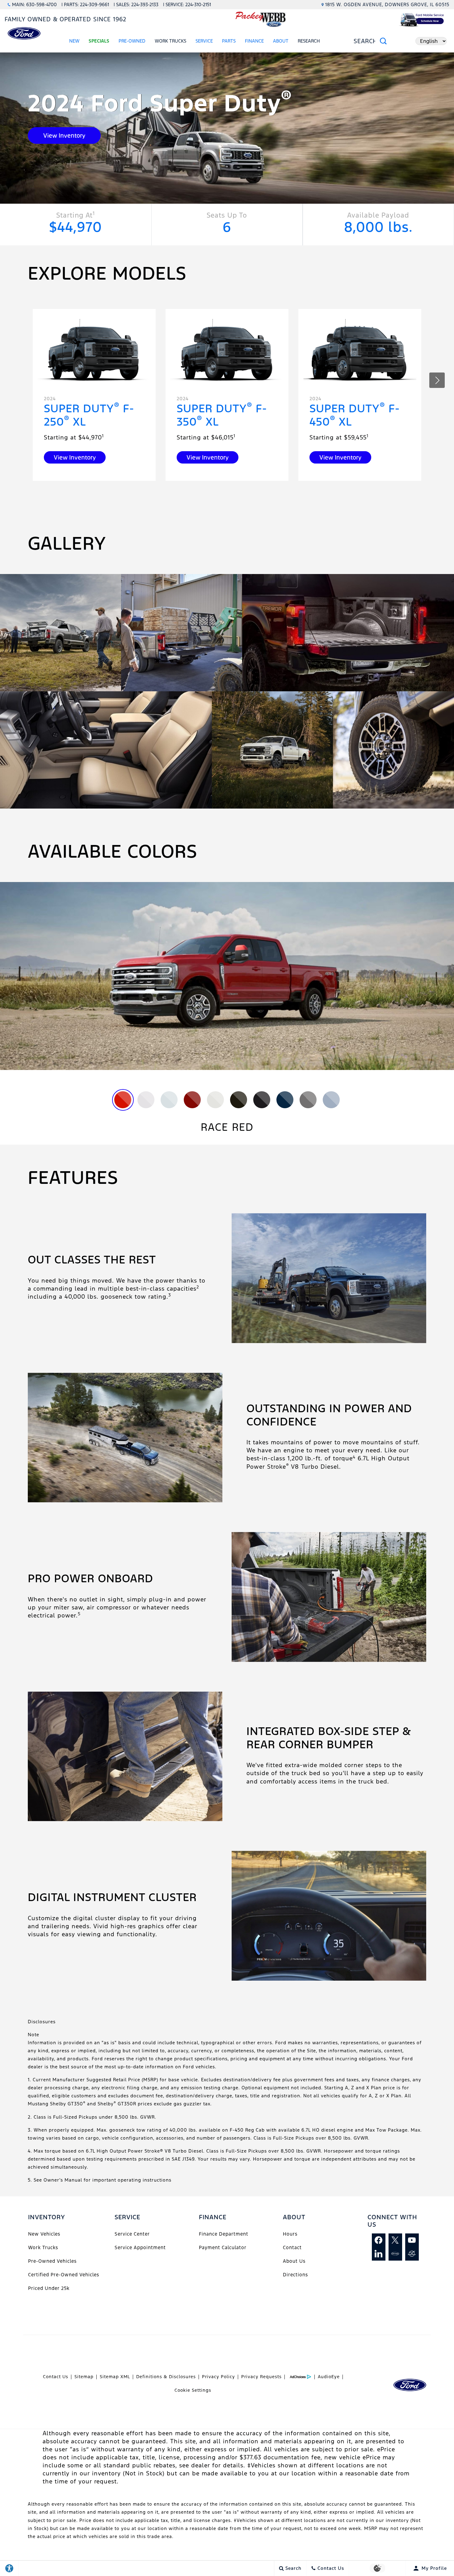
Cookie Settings (193, 2390)
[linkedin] (379, 2254)
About (281, 41)
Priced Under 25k (49, 2288)
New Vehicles (44, 2234)
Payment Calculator (223, 2247)
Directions (295, 2275)
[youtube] (412, 2240)
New (74, 41)
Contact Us (56, 2377)
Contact (292, 2247)
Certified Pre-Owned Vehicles (64, 2275)
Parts (229, 41)
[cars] (395, 2254)
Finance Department (224, 2234)
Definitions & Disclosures (166, 2377)
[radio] (123, 1100)
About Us (294, 2261)
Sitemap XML (115, 2377)
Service (204, 41)
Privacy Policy (219, 2377)
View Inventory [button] (64, 135)
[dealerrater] (412, 2254)
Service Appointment (140, 2247)
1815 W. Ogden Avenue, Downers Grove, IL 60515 (387, 4)
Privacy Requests (261, 2377)
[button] (437, 380)
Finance (254, 41)
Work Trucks (43, 2247)
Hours (290, 2234)
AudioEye (329, 2377)
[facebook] (379, 2240)
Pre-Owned (132, 41)
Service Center (132, 2234)
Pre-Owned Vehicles (52, 2261)
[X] (395, 2240)
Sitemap (84, 2377)
